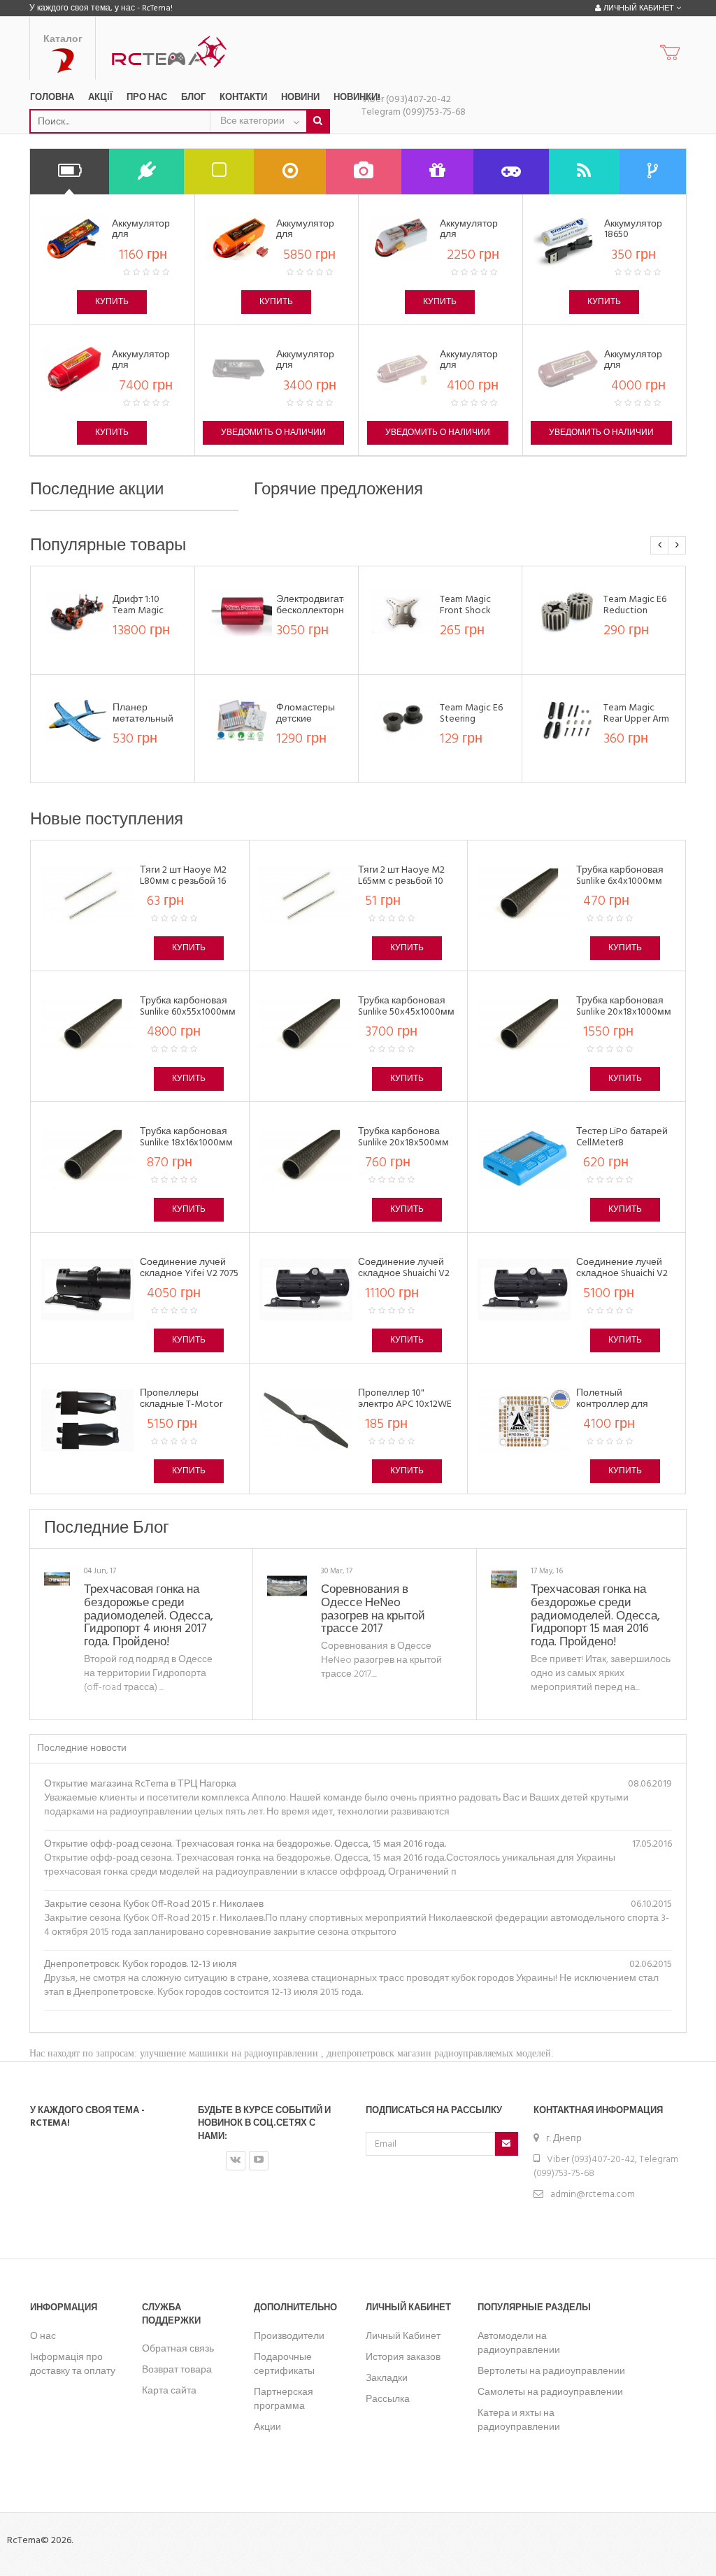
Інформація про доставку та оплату (73, 2364)
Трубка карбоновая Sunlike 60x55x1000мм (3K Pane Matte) (188, 1012)
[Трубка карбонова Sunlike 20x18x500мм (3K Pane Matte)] (306, 1159)
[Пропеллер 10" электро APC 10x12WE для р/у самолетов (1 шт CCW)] (306, 1421)
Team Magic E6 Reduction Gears (635, 610)
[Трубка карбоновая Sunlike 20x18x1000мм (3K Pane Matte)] (524, 1028)
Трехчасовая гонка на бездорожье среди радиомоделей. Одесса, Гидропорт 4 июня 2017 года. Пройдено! (149, 1616)
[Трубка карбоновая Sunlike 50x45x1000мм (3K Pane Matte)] (306, 1028)
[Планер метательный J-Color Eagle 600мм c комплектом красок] (77, 721)
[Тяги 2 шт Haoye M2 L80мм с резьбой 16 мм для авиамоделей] (88, 897)
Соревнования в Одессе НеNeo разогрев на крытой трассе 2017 (373, 1609)
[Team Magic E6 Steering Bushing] (404, 721)
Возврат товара (177, 2370)
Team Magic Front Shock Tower (465, 610)
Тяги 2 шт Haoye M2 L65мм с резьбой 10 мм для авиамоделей (407, 881)
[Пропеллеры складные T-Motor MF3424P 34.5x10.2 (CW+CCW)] (88, 1421)
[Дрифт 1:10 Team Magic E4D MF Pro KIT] (77, 612)
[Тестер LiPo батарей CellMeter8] (524, 1159)
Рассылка (388, 2399)
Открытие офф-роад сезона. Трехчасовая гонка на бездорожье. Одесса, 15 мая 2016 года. (245, 1844)
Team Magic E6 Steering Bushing (471, 719)
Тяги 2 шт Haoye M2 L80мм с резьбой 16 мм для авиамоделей (188, 881)
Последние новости (82, 1748)
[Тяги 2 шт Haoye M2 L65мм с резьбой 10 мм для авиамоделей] (306, 897)
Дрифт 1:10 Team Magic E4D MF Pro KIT (144, 610)
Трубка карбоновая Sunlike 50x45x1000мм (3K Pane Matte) (406, 1012)
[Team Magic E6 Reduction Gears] (567, 612)
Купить (112, 302)
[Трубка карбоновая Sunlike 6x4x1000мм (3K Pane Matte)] (524, 897)
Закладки (387, 2378)
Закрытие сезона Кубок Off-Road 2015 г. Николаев (154, 1904)
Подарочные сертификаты (284, 2364)
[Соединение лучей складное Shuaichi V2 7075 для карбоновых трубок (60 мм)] (306, 1290)
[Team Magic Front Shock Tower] (404, 612)
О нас (43, 2337)
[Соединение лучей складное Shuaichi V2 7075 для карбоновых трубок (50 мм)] (524, 1290)
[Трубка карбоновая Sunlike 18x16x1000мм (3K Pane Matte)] (88, 1159)
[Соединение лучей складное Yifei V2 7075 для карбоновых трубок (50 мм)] (88, 1290)
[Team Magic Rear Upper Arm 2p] (567, 721)
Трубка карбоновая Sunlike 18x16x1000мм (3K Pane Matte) (186, 1143)
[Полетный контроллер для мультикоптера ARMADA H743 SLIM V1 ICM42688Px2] (524, 1421)
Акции (267, 2427)
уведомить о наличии (273, 433)
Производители (289, 2337)
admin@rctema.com (593, 2195)
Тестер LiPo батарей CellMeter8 (622, 1137)
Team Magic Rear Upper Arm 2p (636, 719)
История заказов (403, 2357)
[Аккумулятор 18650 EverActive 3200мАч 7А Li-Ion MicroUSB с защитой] (566, 238)
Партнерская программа (284, 2399)
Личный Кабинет (403, 2337)
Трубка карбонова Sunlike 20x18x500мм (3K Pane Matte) (403, 1143)
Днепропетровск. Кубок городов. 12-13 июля (141, 1965)
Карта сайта (169, 2391)
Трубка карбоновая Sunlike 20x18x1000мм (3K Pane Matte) (624, 1012)
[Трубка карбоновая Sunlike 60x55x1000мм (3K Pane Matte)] (88, 1028)
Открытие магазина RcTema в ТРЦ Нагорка (140, 1784)
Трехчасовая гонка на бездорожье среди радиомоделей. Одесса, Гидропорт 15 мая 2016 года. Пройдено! (595, 1616)
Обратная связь (178, 2349)
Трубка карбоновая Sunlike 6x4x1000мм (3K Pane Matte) (620, 881)
